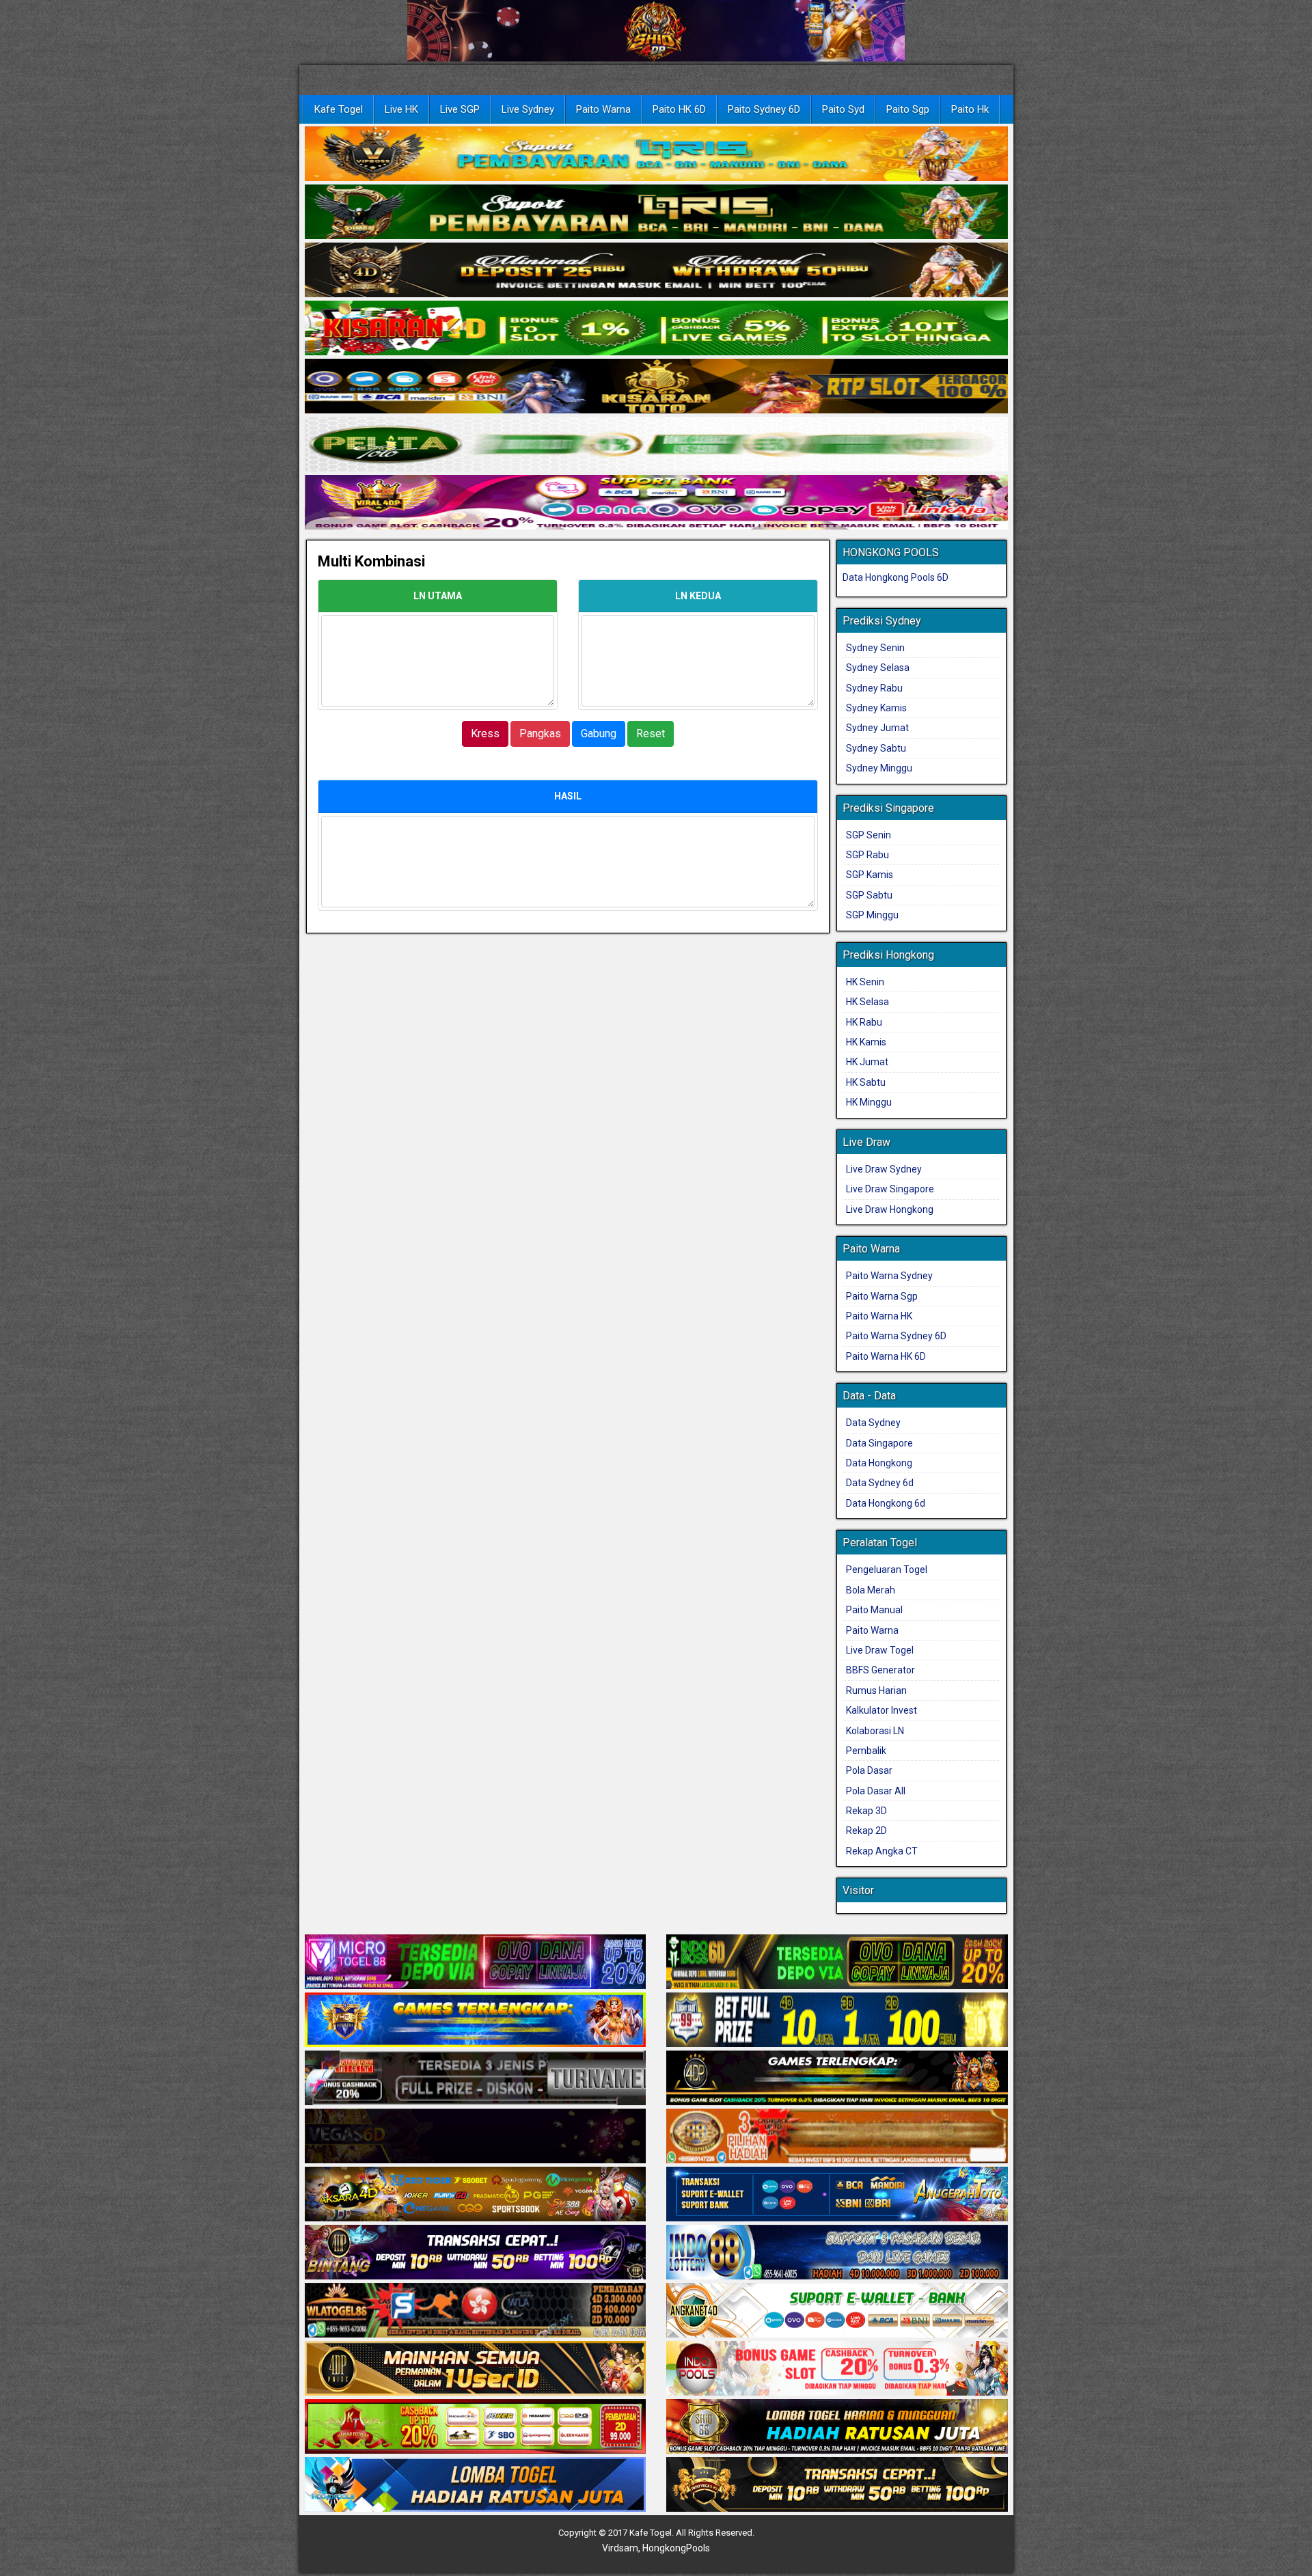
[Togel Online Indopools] (837, 2370)
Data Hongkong (879, 1463)
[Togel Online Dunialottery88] (837, 2137)
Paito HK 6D (679, 109)
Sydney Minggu (879, 768)
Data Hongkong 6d (886, 1503)
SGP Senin (869, 835)
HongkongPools (676, 2548)
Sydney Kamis (876, 708)
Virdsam (620, 2548)
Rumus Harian (876, 1690)
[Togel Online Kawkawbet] (476, 2079)
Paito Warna (603, 109)
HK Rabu (864, 1022)
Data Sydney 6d (880, 1483)
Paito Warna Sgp (882, 1296)
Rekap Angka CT (882, 1851)
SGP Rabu (867, 855)
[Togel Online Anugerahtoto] (837, 2195)
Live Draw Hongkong (890, 1209)
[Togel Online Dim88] (656, 213)
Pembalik (866, 1751)
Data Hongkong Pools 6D (896, 577)
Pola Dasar (869, 1770)
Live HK (401, 109)
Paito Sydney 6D (764, 109)
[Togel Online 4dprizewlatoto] (476, 2370)
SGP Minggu (872, 915)
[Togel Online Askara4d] (476, 2195)
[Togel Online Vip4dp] (837, 2079)
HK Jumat (867, 1062)
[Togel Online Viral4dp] (656, 503)
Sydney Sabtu (876, 748)
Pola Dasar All (876, 1791)
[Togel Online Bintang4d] (476, 2253)
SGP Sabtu (869, 895)
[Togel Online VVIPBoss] (656, 154)
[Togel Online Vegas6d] (476, 2137)
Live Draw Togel (880, 1650)
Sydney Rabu (874, 688)
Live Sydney (528, 109)
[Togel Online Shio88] (837, 2428)
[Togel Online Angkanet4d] (837, 2312)
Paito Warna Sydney (889, 1276)
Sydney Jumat (877, 728)
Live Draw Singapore (890, 1189)
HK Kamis (866, 1042)
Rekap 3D (866, 1811)
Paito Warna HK (879, 1316)
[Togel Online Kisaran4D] (656, 329)
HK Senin (865, 982)
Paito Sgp (908, 109)
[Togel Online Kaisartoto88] (476, 2428)
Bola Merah (871, 1590)
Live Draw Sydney (884, 1169)
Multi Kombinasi (371, 561)
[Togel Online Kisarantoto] (656, 387)
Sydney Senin (875, 648)
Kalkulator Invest (881, 1710)
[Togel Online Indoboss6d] (837, 1963)
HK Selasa (867, 1002)
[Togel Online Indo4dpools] (476, 2486)
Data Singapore (879, 1443)
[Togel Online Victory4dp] (476, 2021)
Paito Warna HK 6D (886, 1356)
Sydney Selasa (878, 668)
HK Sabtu (866, 1082)
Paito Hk (970, 109)
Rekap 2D (866, 1831)
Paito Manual (874, 1610)
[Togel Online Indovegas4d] (837, 2486)
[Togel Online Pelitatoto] (656, 445)
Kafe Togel (339, 109)
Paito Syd (843, 109)
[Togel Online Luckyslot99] (837, 2021)
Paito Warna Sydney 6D (896, 1336)
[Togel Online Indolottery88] (837, 2253)
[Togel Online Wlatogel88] (476, 2312)
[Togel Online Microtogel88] (476, 1963)
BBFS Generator (880, 1670)
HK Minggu (869, 1102)
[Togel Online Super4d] (656, 271)
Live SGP (460, 109)
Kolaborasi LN (875, 1731)
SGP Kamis (870, 875)
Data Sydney (873, 1423)
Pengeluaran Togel (887, 1570)
